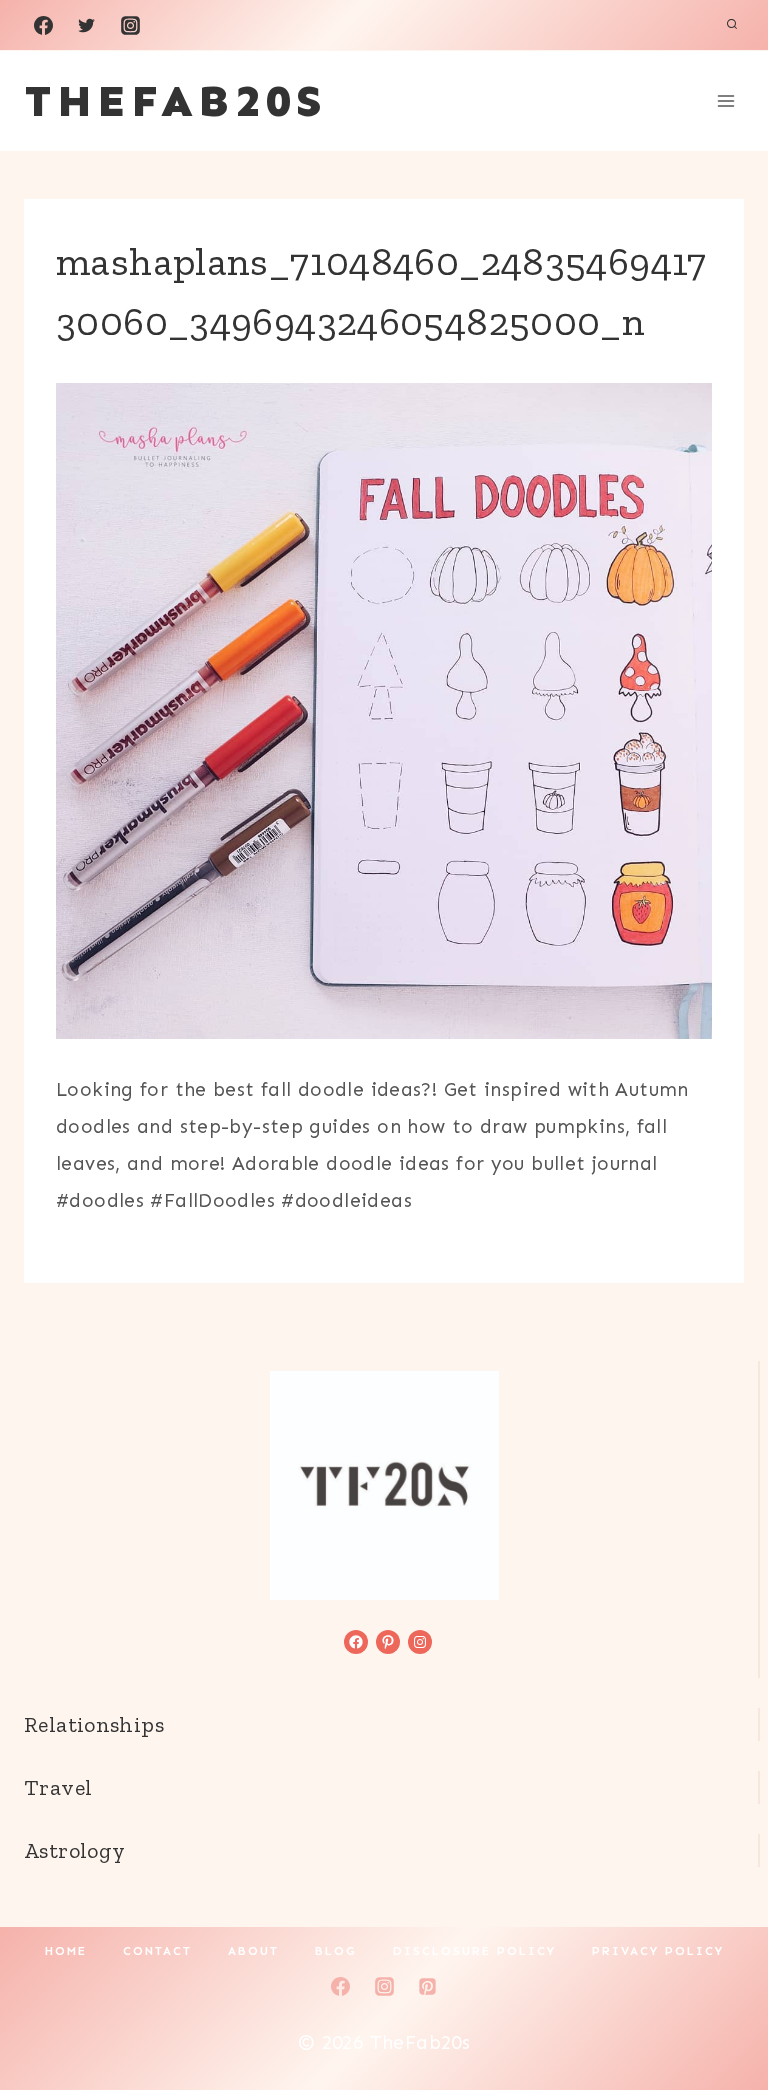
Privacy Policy (658, 1951)
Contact (157, 1951)
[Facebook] (43, 25)
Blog (336, 1951)
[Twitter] (87, 25)
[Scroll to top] (719, 2011)
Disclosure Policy (474, 1951)
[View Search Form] (732, 25)
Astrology (74, 1850)
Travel (58, 1787)
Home (66, 1951)
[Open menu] (725, 100)
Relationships (94, 1724)
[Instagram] (130, 25)
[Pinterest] (428, 1986)
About (253, 1951)
